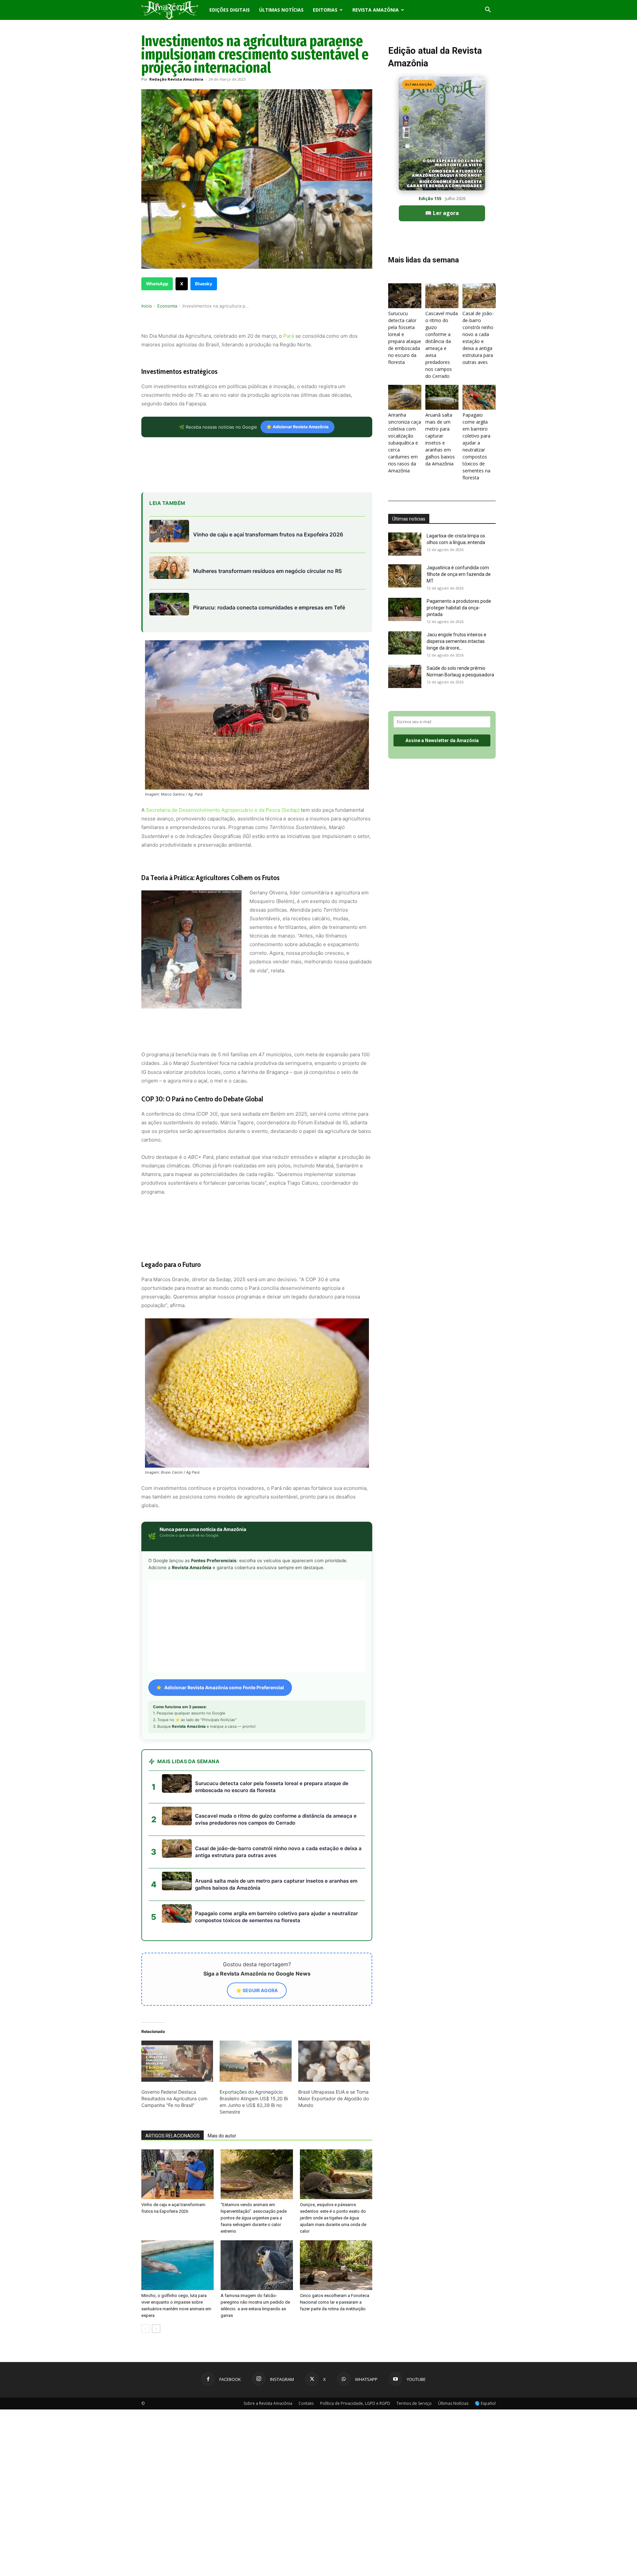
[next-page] (156, 2269)
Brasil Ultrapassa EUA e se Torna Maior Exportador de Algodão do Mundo (334, 2039)
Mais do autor (222, 2076)
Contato (306, 2344)
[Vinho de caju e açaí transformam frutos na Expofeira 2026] (177, 2115)
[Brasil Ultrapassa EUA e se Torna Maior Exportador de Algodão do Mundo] (334, 2001)
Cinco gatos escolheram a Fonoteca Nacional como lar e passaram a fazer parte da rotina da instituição (335, 2242)
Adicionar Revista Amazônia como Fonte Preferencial (224, 1628)
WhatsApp (157, 284)
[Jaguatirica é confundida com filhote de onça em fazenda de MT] (405, 576)
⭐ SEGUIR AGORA (257, 1931)
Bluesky (204, 284)
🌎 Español (485, 2344)
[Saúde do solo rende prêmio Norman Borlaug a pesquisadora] (405, 676)
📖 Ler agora (442, 213)
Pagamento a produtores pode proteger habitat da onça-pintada (459, 608)
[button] (488, 10)
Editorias (325, 10)
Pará (288, 336)
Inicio (147, 306)
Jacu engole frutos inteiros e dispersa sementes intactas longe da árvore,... (457, 641)
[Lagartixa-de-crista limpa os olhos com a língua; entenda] (405, 544)
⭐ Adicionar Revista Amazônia (297, 427)
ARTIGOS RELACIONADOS (173, 2076)
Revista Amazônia (376, 10)
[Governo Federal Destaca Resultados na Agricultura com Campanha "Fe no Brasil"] (177, 2001)
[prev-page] (145, 2269)
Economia (167, 306)
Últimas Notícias (281, 10)
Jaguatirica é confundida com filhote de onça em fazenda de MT (459, 574)
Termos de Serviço (414, 2344)
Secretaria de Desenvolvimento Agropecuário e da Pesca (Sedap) (223, 810)
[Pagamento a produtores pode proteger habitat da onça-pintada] (405, 609)
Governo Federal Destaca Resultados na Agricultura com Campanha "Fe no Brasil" (174, 2039)
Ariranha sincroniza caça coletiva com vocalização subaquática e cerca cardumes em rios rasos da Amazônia (405, 443)
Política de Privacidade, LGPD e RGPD (355, 2344)
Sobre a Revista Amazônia (268, 2344)
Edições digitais (230, 10)
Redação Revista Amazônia (176, 79)
